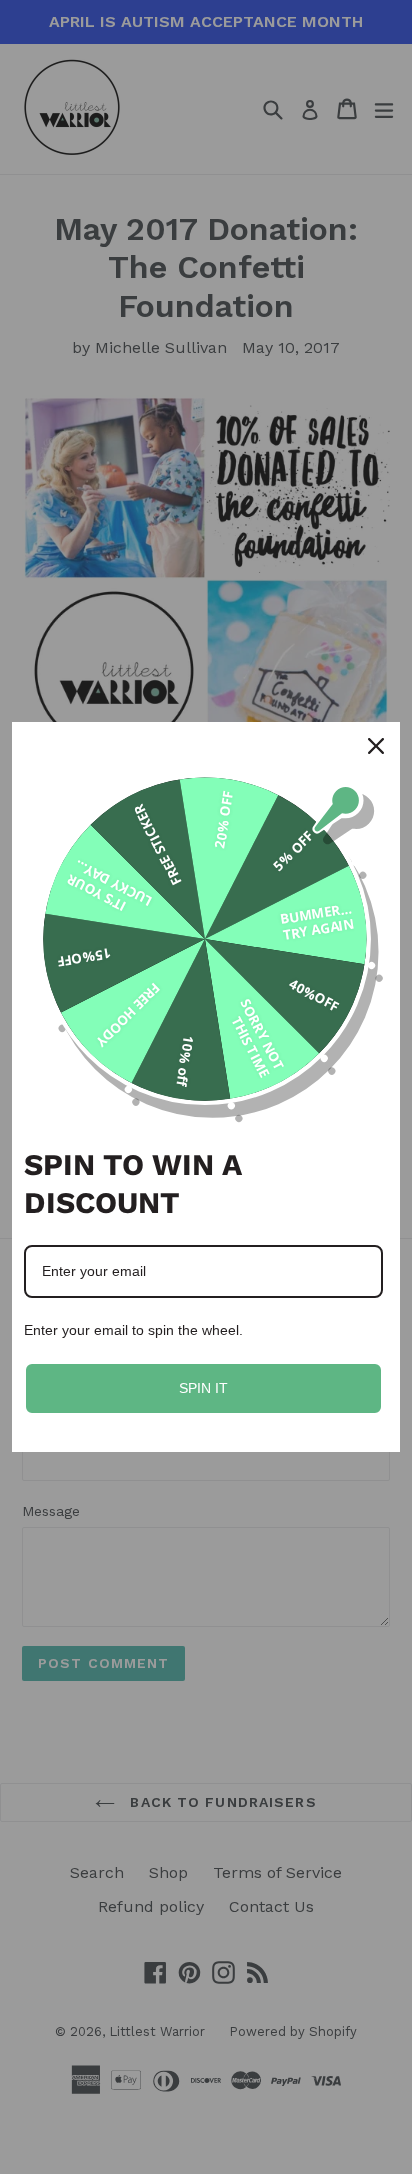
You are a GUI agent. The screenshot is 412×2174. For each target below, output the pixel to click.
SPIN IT (203, 1388)
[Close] (376, 746)
